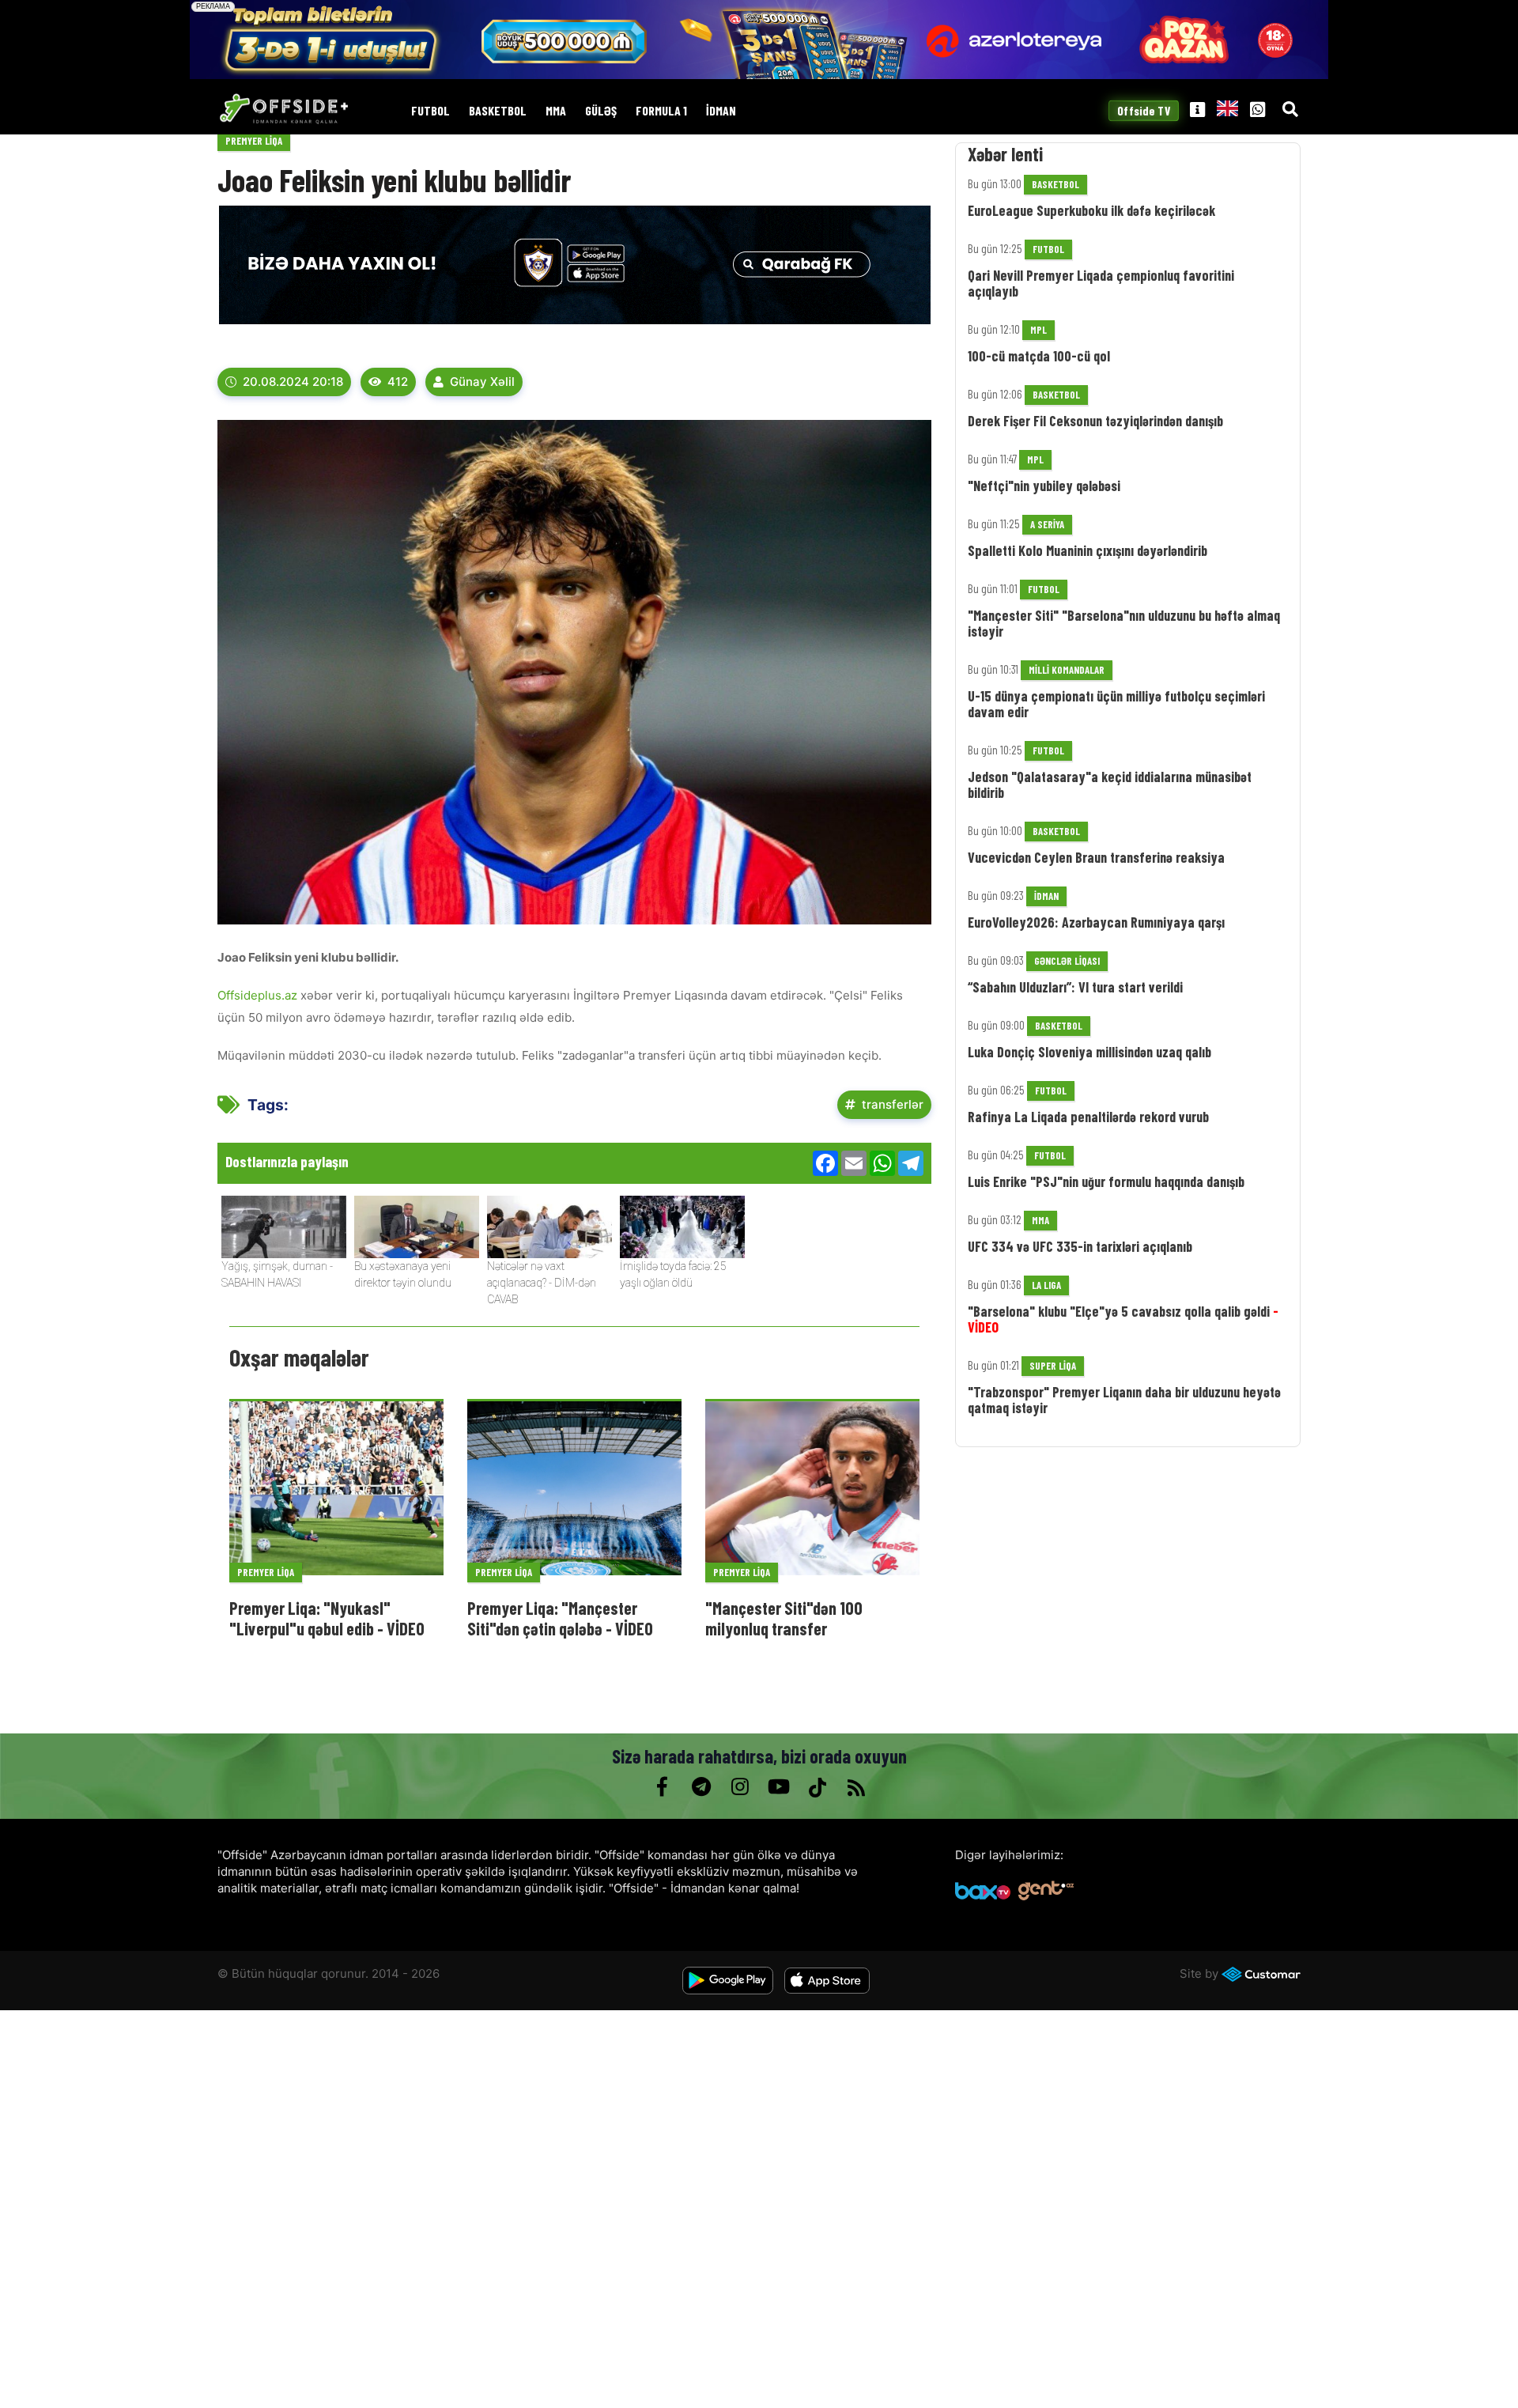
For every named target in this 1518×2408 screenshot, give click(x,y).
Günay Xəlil (482, 382)
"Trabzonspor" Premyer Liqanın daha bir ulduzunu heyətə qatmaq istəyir (1124, 1400)
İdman (721, 111)
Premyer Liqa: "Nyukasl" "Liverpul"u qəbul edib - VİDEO (327, 1618)
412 (398, 382)
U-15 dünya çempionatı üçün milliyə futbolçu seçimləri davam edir (1116, 704)
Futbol (430, 111)
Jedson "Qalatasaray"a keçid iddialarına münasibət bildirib (1110, 784)
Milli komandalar (1067, 670)
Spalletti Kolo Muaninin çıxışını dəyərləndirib (1088, 550)
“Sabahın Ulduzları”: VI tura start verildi (1075, 987)
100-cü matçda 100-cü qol (1039, 356)
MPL (1038, 330)
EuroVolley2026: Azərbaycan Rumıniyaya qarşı (1096, 922)
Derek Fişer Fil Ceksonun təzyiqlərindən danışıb (1095, 421)
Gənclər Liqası (1067, 961)
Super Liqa (1053, 1366)
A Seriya (1047, 524)
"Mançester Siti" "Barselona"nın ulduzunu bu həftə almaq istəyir (1124, 623)
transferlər (893, 1104)
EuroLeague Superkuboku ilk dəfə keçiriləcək (1091, 210)
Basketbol (498, 111)
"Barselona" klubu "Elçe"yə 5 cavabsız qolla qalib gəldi (1123, 1319)
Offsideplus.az (259, 995)
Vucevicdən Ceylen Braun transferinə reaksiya (1096, 857)
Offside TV (1144, 111)
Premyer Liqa (254, 141)
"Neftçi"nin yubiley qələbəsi (1044, 486)
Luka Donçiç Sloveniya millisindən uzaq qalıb (1089, 1052)
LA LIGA (1046, 1285)
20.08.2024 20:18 (293, 382)
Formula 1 (661, 111)
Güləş (601, 111)
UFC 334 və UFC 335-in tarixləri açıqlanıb (1080, 1246)
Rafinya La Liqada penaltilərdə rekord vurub (1088, 1117)
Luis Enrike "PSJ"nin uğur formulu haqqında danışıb (1106, 1181)
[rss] (856, 1787)
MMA (556, 111)
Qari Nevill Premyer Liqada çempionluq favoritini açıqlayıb (1101, 283)
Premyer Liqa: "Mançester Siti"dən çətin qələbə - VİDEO (560, 1618)
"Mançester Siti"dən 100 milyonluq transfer (784, 1618)
